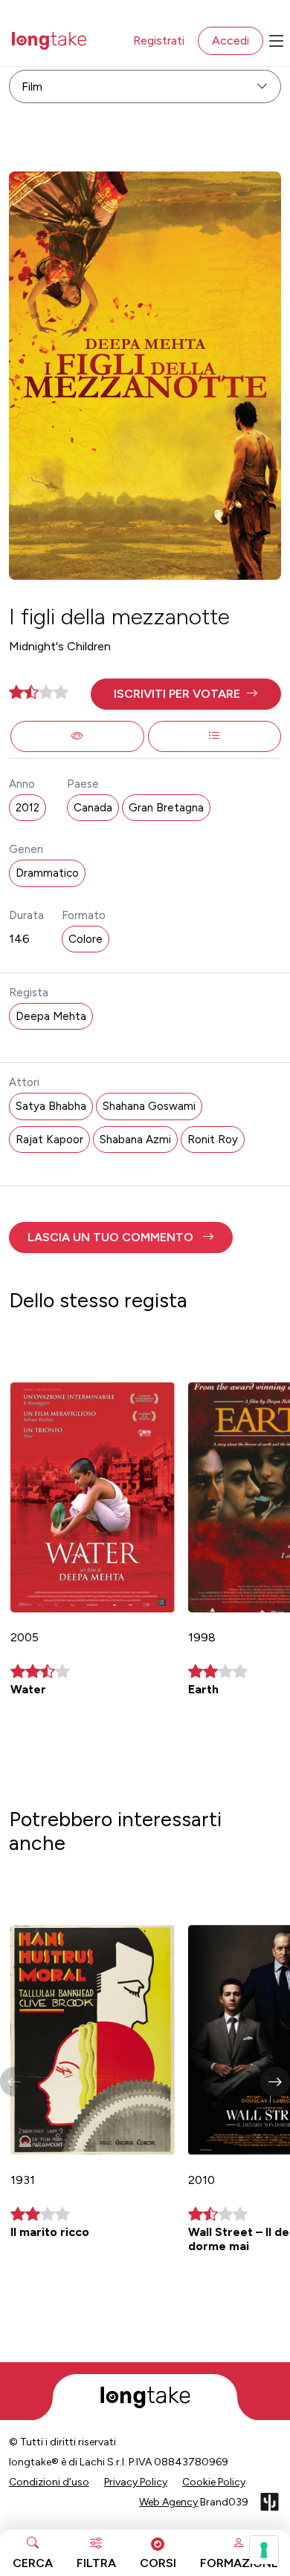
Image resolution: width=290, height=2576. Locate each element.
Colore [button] (86, 939)
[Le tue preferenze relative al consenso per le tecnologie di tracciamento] (264, 2550)
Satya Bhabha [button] (51, 1106)
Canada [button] (93, 808)
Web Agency (168, 2502)
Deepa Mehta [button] (51, 1016)
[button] (186, 694)
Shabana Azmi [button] (135, 1140)
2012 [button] (28, 808)
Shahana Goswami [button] (149, 1106)
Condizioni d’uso (49, 2482)
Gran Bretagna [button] (166, 808)
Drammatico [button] (47, 873)
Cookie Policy (214, 2482)
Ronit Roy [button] (213, 1140)
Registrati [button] (159, 40)
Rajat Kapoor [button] (49, 1140)
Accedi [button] (231, 40)
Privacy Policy (136, 2482)
